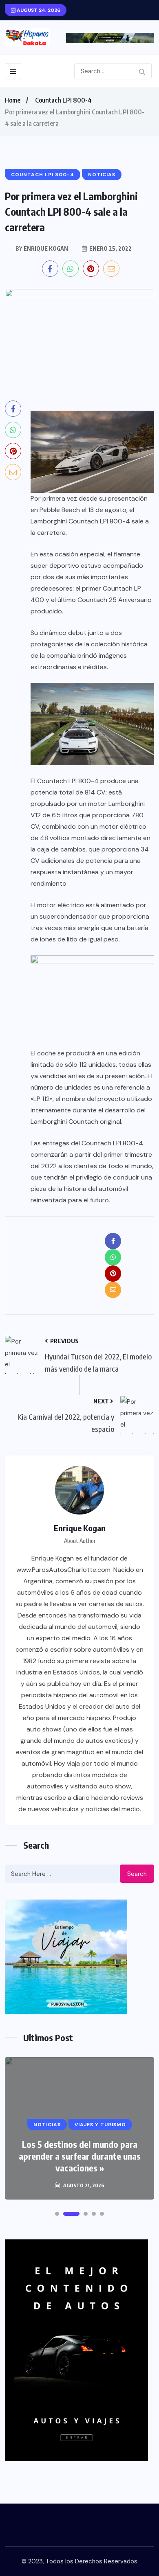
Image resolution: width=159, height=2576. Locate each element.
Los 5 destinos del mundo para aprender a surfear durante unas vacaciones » (80, 2156)
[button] (57, 2214)
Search (137, 1874)
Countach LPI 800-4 (63, 100)
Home (13, 100)
